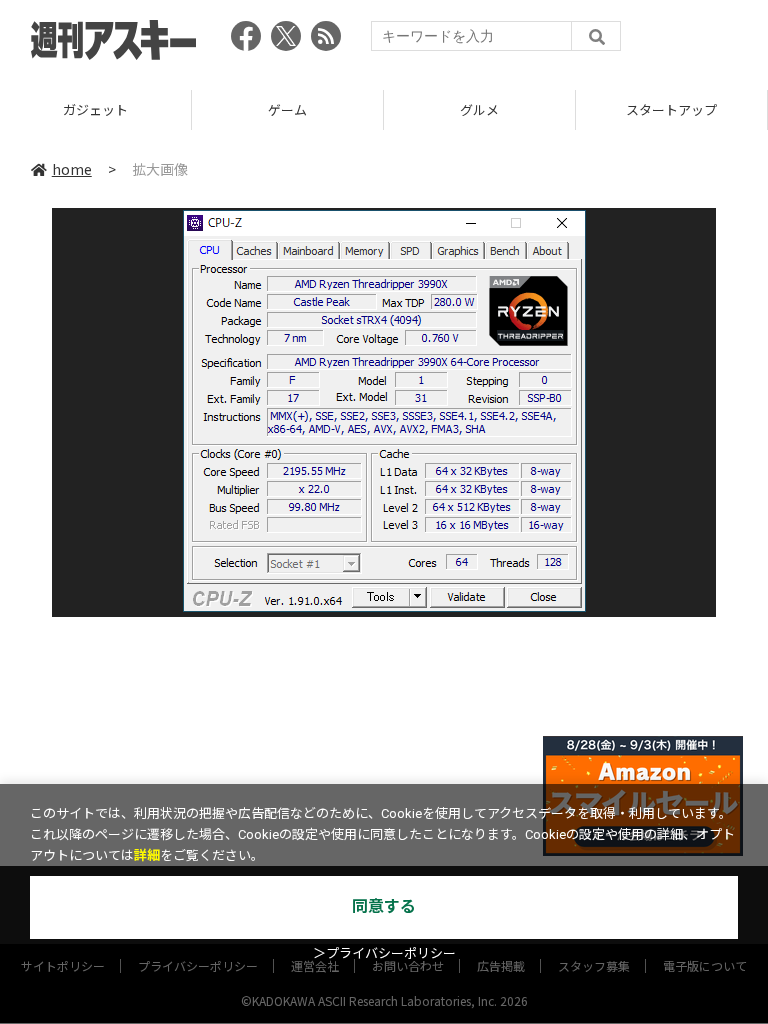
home (72, 169)
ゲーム (287, 109)
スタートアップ (671, 109)
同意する (384, 906)
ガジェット (95, 109)
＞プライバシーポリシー (384, 953)
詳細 (147, 855)
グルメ (479, 109)
